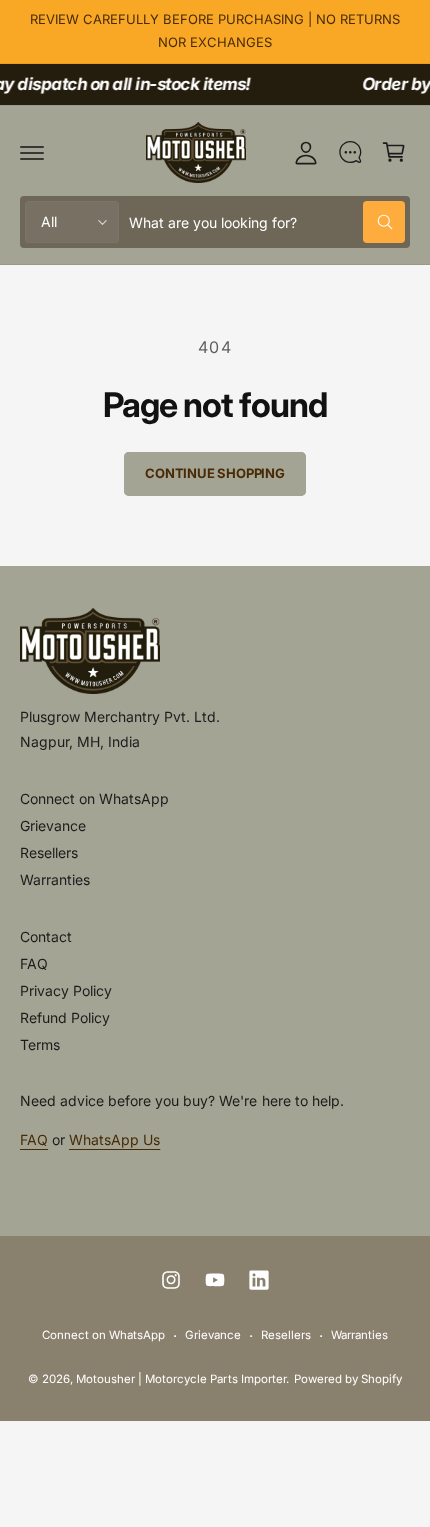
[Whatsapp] (350, 152)
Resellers (49, 852)
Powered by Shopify (348, 1379)
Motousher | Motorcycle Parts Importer (181, 1379)
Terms (40, 1044)
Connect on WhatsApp (94, 798)
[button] (32, 152)
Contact (46, 936)
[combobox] (267, 222)
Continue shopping (215, 473)
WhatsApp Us (114, 1139)
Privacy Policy (66, 990)
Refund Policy (65, 1017)
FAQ (34, 963)
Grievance (53, 825)
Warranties (55, 879)
